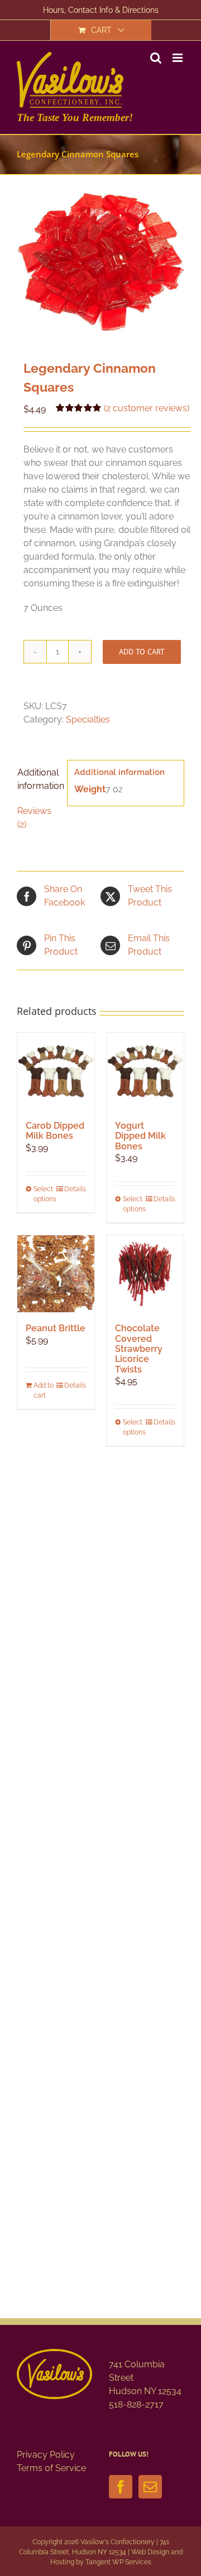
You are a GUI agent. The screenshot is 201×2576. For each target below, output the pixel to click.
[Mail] (150, 2487)
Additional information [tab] (39, 779)
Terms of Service (51, 2468)
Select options (44, 1194)
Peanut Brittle (56, 1328)
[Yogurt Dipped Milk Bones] (145, 1071)
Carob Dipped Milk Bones (55, 1131)
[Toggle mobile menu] (178, 58)
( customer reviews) (147, 408)
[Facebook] (121, 2487)
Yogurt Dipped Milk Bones (140, 1136)
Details (75, 1189)
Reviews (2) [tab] (34, 818)
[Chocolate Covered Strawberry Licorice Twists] (145, 1274)
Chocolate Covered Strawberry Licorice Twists (139, 1349)
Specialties (88, 719)
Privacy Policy (46, 2455)
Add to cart (142, 652)
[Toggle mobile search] (156, 58)
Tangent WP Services (118, 2562)
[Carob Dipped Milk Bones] (56, 1071)
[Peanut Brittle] (56, 1274)
